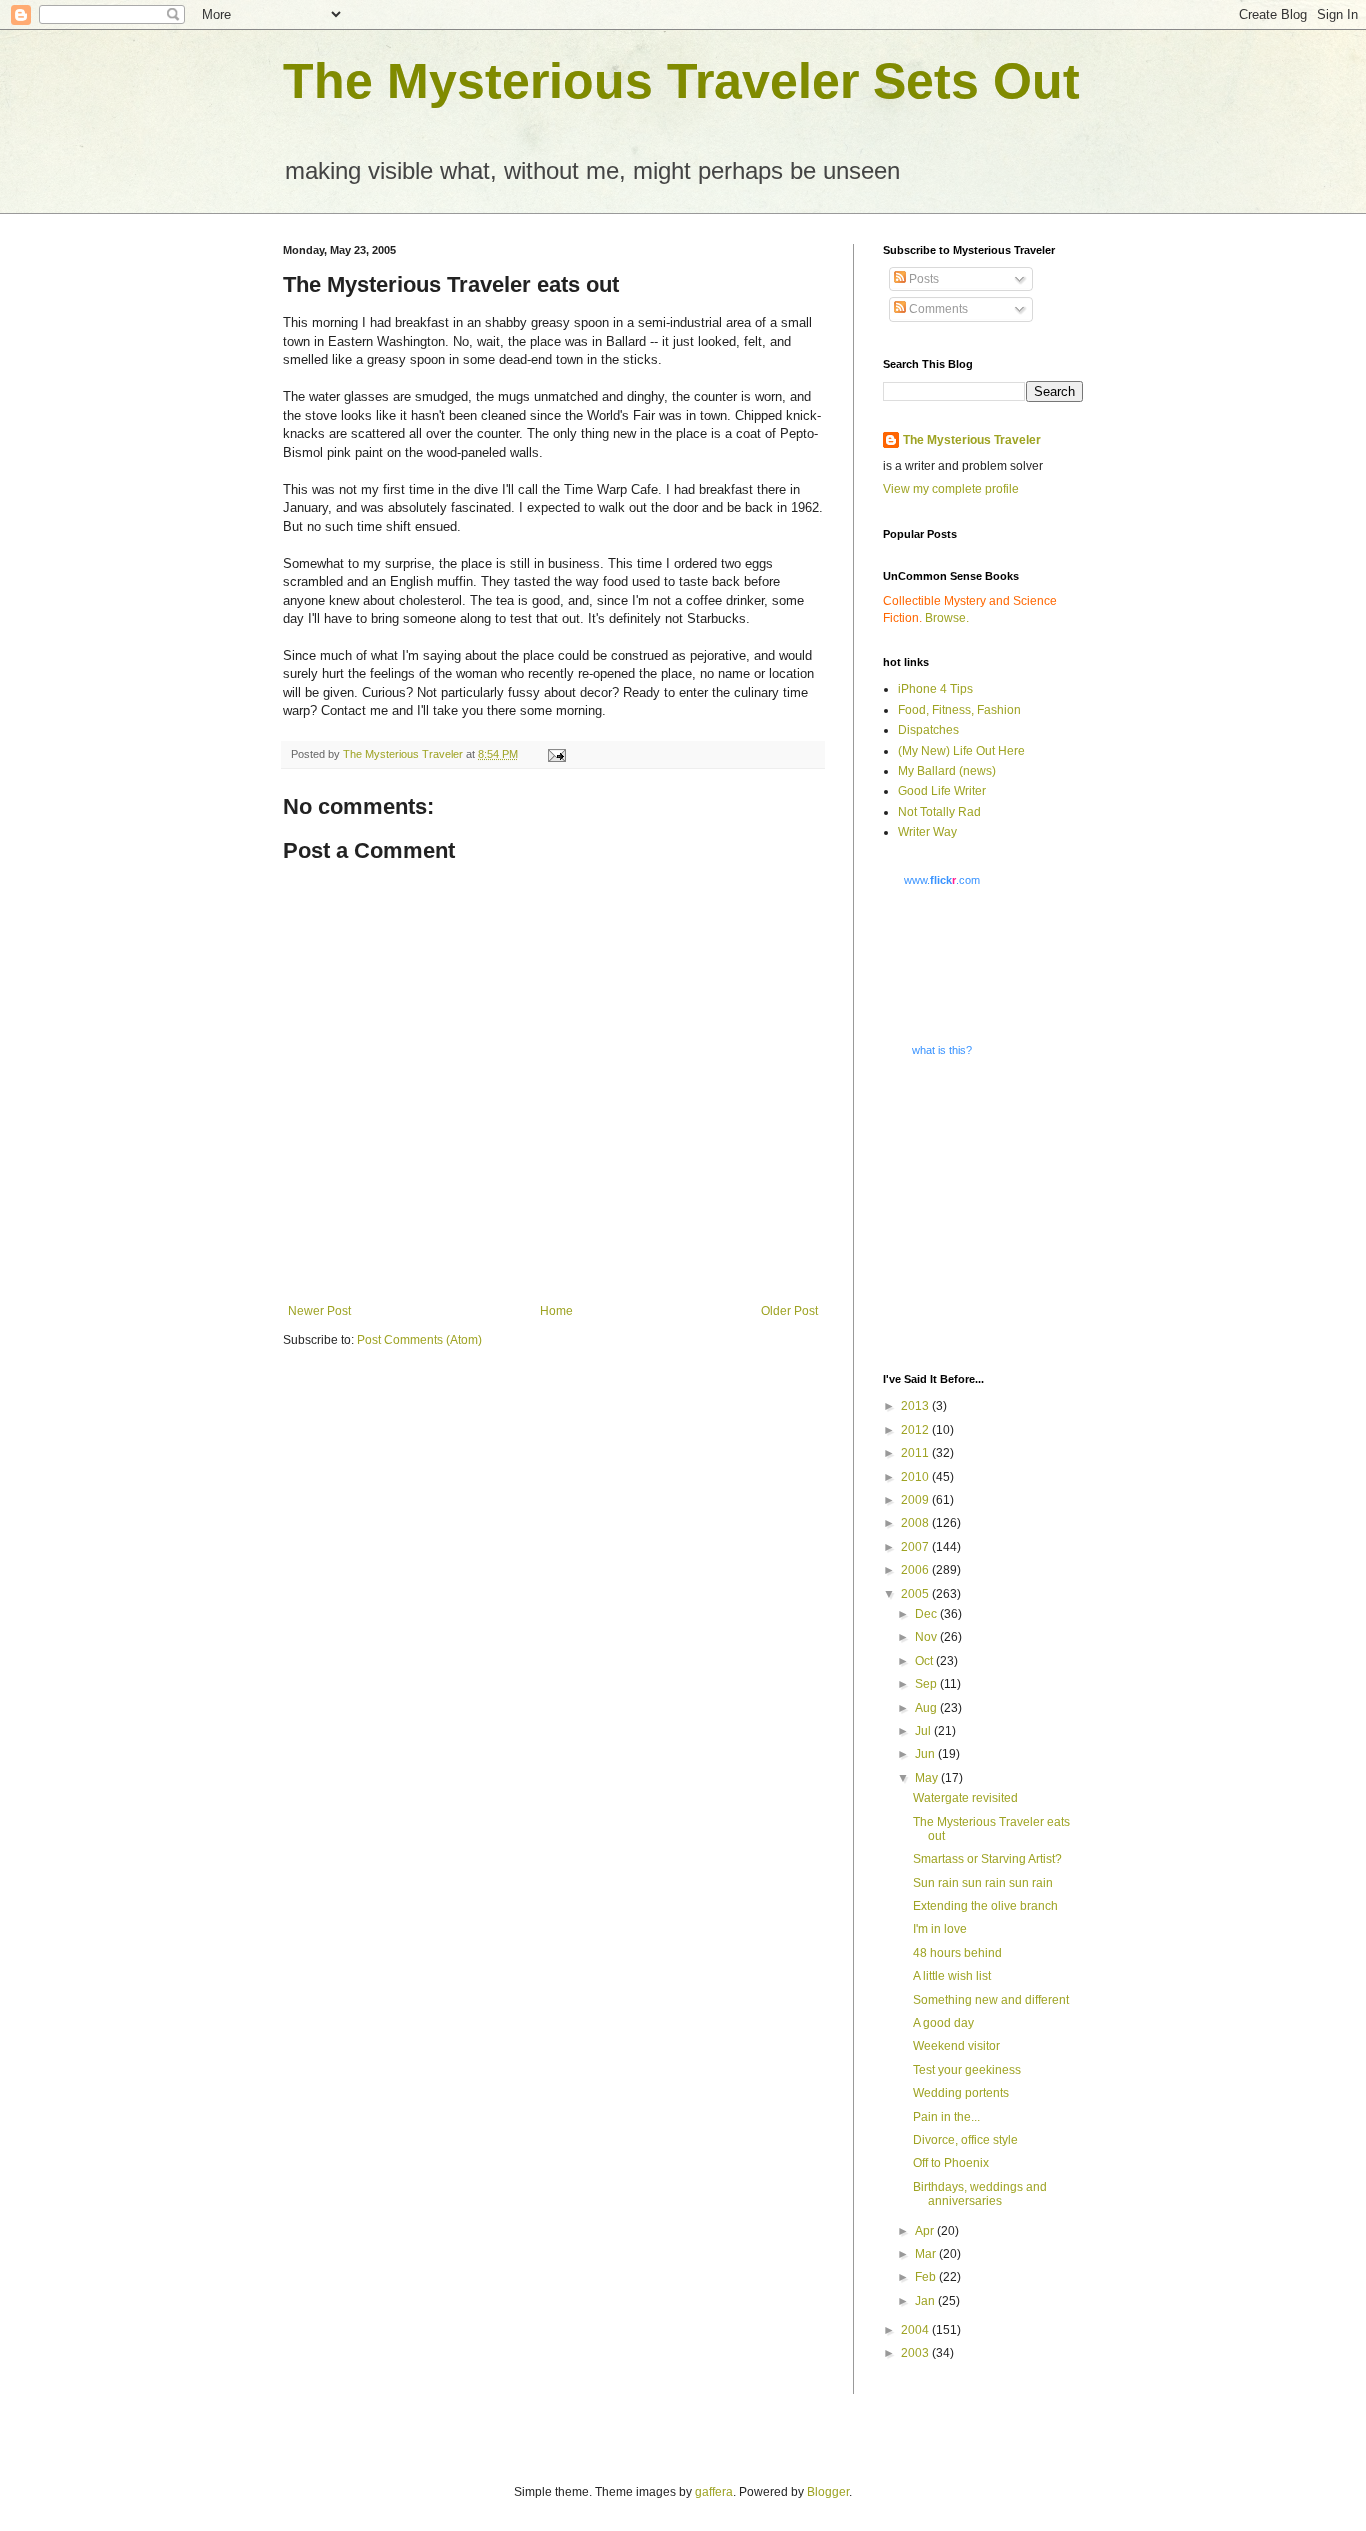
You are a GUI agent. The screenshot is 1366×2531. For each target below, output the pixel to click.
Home (556, 1311)
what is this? (942, 1050)
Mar (927, 2254)
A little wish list (952, 1976)
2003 (916, 2353)
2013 (916, 1406)
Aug (927, 1708)
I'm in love (940, 1929)
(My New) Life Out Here (961, 751)
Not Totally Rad (939, 812)
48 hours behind (957, 1953)
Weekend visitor (956, 2046)
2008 (916, 1523)
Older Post (789, 1311)
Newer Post (319, 1311)
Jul (924, 1731)
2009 (916, 1500)
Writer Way (927, 832)
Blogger (828, 2492)
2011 (916, 1453)
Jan (926, 2301)
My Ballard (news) (947, 771)
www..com (942, 880)
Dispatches (928, 730)
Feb (927, 2277)
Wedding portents (961, 2093)
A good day (943, 2023)
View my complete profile (951, 489)
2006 (916, 1570)
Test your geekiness (967, 2070)
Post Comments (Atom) (419, 1340)
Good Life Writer (942, 791)
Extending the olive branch (985, 1906)
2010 (916, 1477)
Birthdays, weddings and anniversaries (980, 2194)
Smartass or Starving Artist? (987, 1859)
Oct (925, 1661)
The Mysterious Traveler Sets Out (681, 81)
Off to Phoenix (951, 2163)
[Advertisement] (1008, 1214)
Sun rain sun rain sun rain (983, 1883)
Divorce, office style (965, 2140)
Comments (937, 309)
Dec (927, 1614)
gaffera (714, 2492)
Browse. (947, 618)
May (928, 1778)
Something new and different (991, 2000)
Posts (922, 279)
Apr (926, 2231)
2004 (916, 2330)
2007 (916, 1547)
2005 (916, 1594)
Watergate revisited (965, 1798)
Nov (927, 1637)
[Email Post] (556, 754)
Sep (927, 1684)
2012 (916, 1430)
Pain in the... (946, 2117)
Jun (926, 1754)
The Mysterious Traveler (972, 440)
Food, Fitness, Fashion (959, 710)
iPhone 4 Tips (935, 689)
